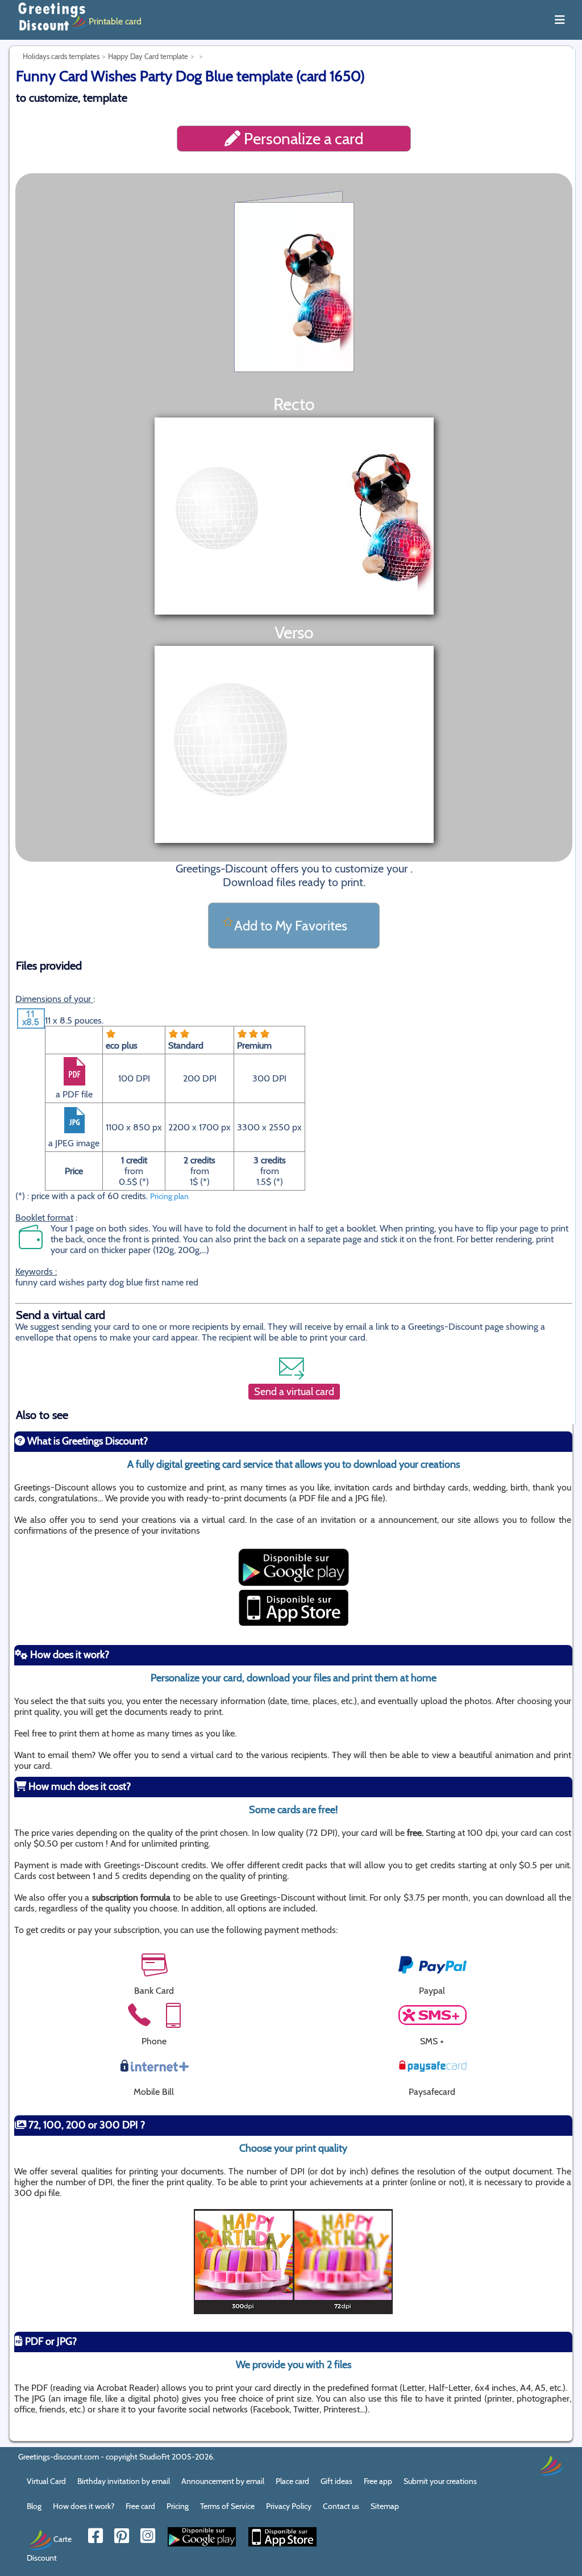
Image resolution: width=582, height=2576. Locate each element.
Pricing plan (169, 1196)
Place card (292, 2481)
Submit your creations (440, 2481)
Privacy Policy (289, 2506)
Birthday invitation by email (124, 2481)
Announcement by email (223, 2481)
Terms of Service (227, 2506)
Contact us (341, 2506)
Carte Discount (49, 2548)
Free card (140, 2506)
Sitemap (385, 2506)
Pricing (178, 2506)
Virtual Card (46, 2481)
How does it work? (84, 2506)
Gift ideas (336, 2481)
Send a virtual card (294, 1392)
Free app (378, 2481)
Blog (34, 2506)
